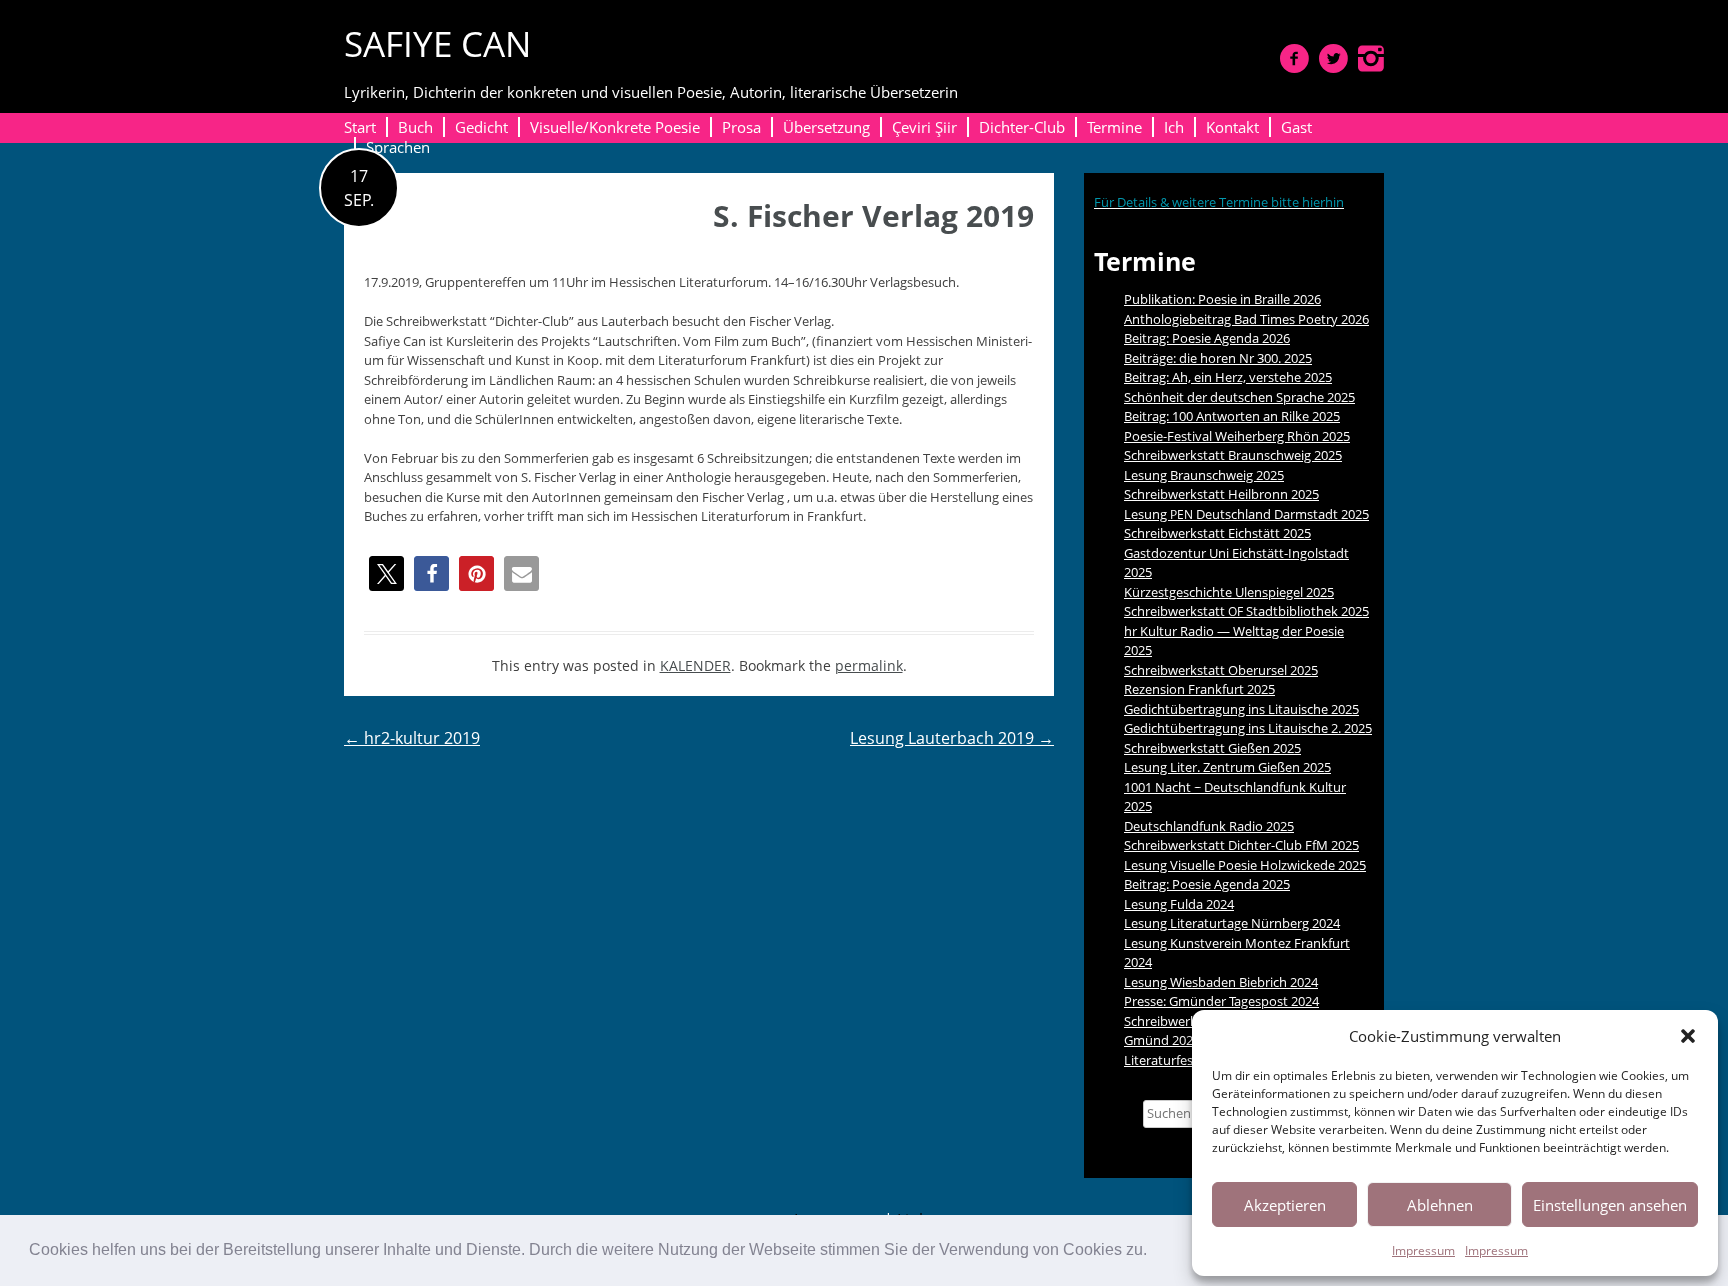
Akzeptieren (1285, 1205)
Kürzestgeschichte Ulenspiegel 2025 (1229, 592)
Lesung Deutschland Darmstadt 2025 (1246, 514)
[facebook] (1294, 58)
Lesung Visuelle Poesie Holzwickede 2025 (1245, 865)
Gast (1296, 127)
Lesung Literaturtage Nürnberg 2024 (1232, 923)
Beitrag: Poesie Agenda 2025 (1207, 884)
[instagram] (1371, 58)
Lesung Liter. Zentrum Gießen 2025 (1227, 767)
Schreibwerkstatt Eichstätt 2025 (1217, 533)
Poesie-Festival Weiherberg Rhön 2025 (1237, 436)
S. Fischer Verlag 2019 (873, 215)
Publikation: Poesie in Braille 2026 (1222, 299)
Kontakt (1232, 127)
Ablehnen (1440, 1205)
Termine (1114, 127)
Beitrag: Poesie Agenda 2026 (1207, 338)
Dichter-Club (1022, 127)
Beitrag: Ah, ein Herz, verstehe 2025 (1228, 377)
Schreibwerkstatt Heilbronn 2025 (1221, 494)
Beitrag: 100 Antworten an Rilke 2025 (1232, 416)
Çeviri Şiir (924, 127)
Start (360, 127)
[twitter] (1333, 58)
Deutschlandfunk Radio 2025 (1209, 826)
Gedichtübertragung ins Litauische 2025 (1241, 709)
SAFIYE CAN (437, 43)
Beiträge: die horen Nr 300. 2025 (1218, 358)
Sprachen (398, 147)
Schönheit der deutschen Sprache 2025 (1239, 397)
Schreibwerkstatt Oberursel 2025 (1221, 670)
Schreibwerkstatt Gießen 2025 (1212, 748)
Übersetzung (826, 127)
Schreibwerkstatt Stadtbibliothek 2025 (1246, 611)
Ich (1174, 127)
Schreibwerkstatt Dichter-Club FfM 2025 (1241, 845)
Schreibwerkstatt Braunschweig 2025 (1233, 455)
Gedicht (481, 127)
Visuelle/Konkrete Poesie (615, 127)
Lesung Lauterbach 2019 (952, 738)
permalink (869, 665)
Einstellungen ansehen (1610, 1205)
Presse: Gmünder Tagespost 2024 (1221, 1001)
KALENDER (695, 665)
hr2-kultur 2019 (412, 738)
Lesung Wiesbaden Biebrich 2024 (1221, 982)
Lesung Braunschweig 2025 (1204, 475)
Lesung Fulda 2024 (1179, 904)
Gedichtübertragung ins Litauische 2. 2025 (1248, 728)
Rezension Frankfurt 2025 (1199, 689)
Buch (415, 127)
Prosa (741, 127)
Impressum (1423, 1250)
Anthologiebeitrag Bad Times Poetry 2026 (1246, 319)
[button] (1154, 1252)
